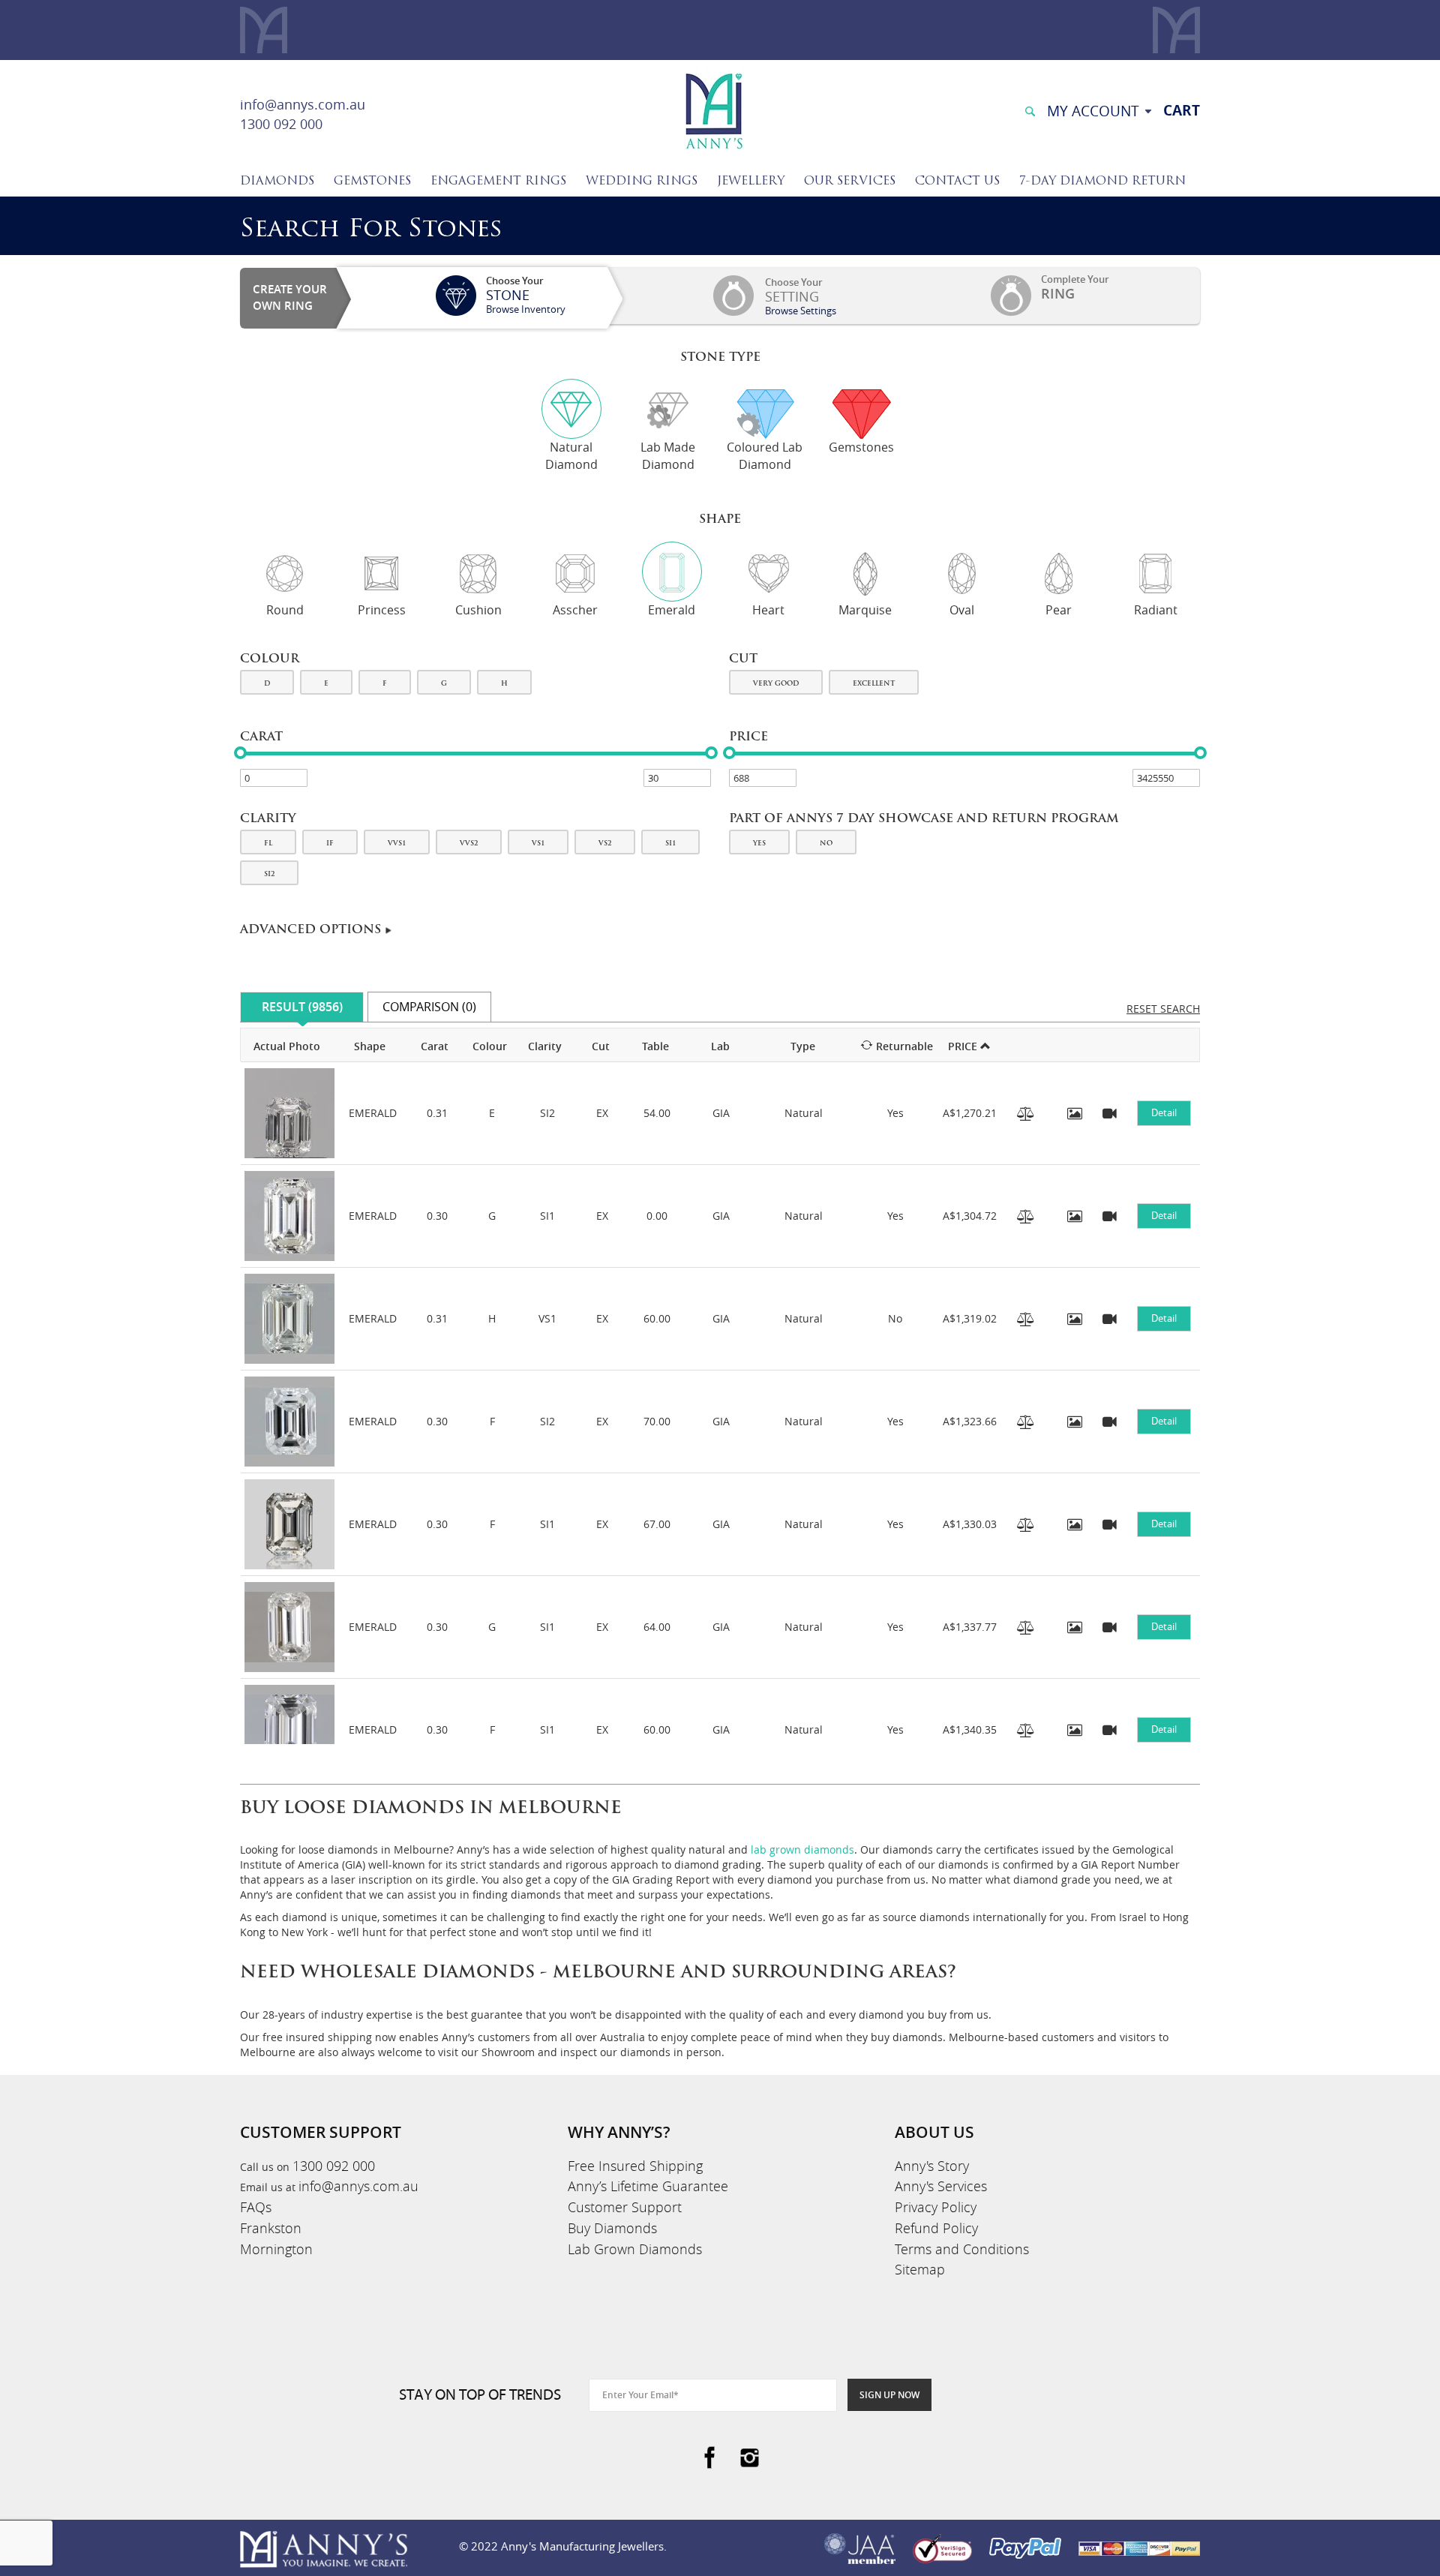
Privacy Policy (936, 2207)
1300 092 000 (281, 124)
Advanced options (312, 930)
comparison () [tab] (429, 1007)
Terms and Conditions (962, 2249)
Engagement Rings (498, 182)
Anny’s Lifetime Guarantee (648, 2186)
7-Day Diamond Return (1102, 182)
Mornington (276, 2249)
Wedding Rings (642, 182)
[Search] (1030, 110)
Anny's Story (932, 2166)
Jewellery (751, 182)
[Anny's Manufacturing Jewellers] (713, 110)
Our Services (850, 182)
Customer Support (625, 2207)
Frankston (271, 2228)
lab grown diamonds (802, 1849)
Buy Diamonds (612, 2228)
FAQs (256, 2207)
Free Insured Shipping (635, 2166)
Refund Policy (936, 2228)
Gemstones (372, 182)
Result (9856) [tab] (302, 1007)
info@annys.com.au (303, 104)
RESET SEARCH (1163, 1009)
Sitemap (920, 2269)
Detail (1164, 1112)
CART (1182, 110)
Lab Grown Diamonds (635, 2249)
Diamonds (277, 182)
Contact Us (957, 182)
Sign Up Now (889, 2395)
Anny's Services (941, 2186)
